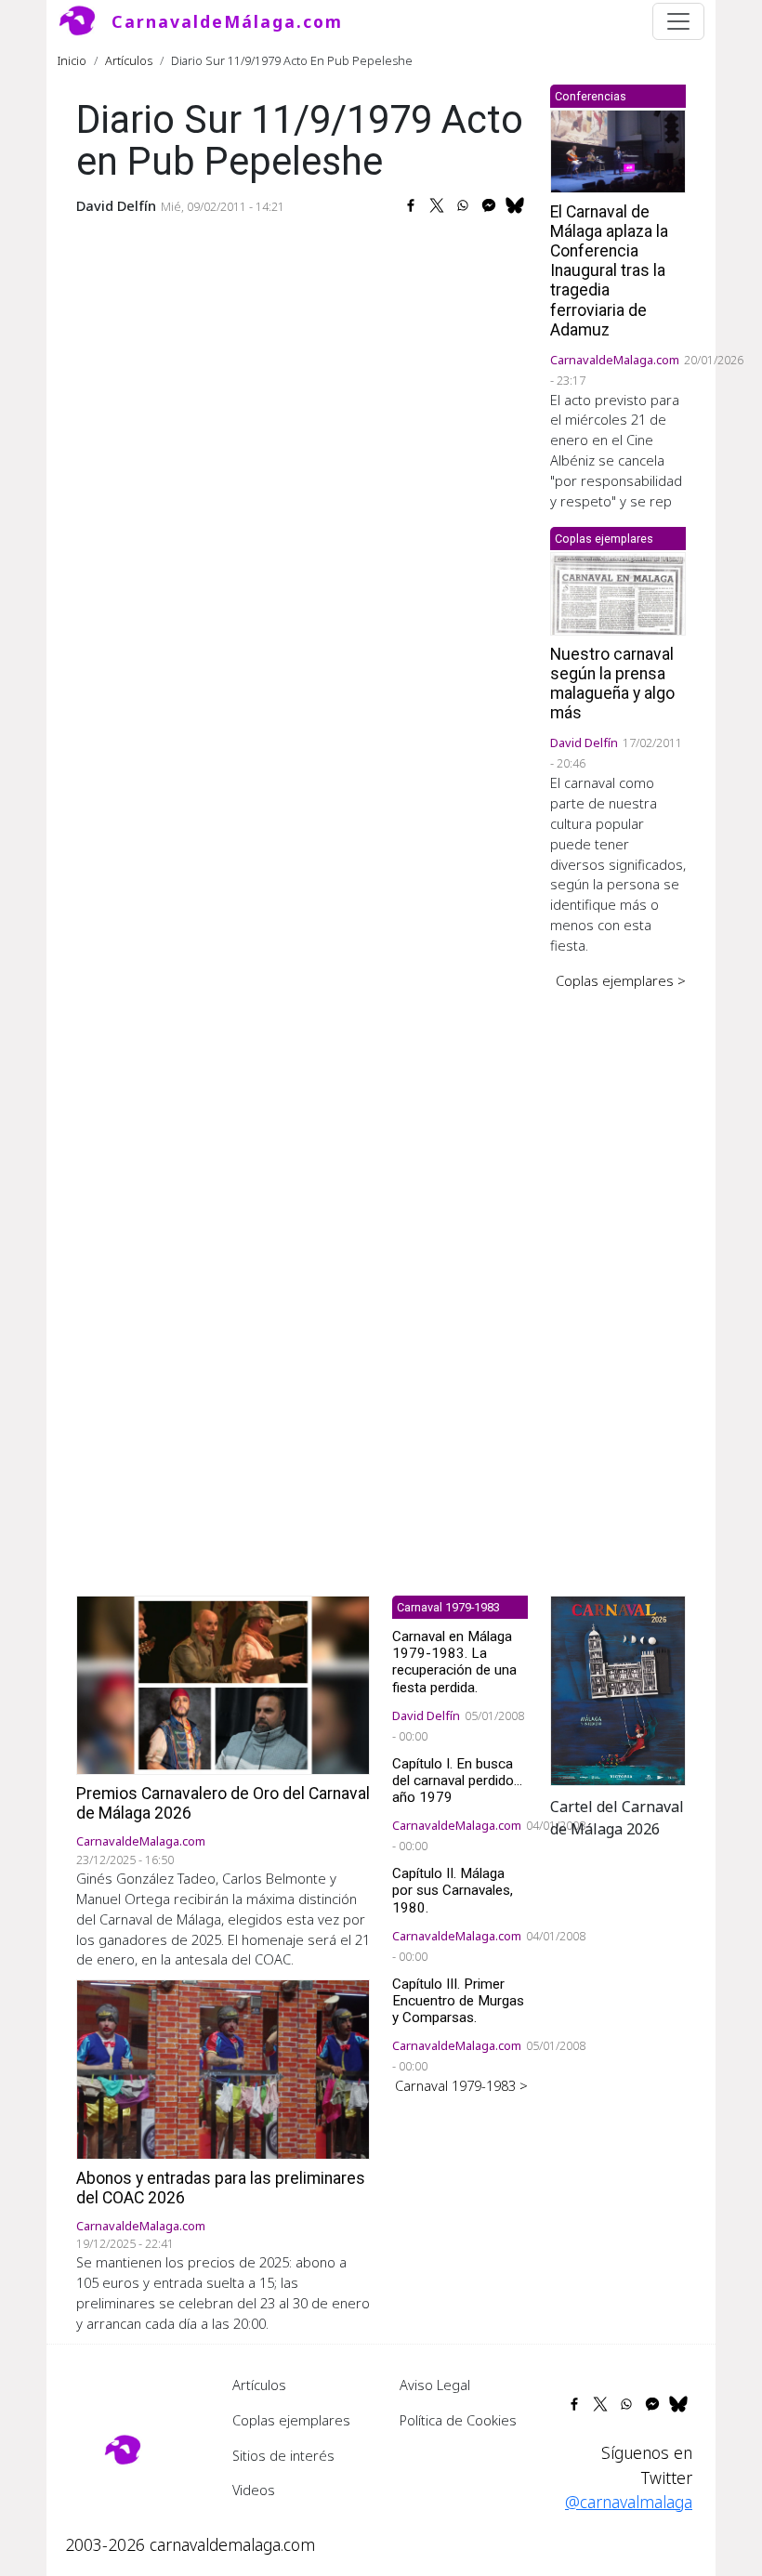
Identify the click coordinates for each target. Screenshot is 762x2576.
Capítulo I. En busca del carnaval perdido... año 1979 (457, 1781)
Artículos (129, 60)
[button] (618, 1689)
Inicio (72, 60)
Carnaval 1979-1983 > (461, 2085)
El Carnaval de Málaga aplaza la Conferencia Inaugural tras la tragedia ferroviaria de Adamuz (609, 271)
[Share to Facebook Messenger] (489, 205)
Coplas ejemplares (291, 2420)
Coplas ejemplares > (621, 980)
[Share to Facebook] (411, 205)
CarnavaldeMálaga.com (227, 21)
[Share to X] (437, 205)
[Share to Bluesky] (515, 205)
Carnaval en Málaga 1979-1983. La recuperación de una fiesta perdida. (454, 1662)
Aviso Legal (435, 2385)
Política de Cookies (458, 2420)
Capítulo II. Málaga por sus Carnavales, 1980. (453, 1890)
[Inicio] (85, 21)
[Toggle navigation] (678, 21)
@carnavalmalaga (629, 2502)
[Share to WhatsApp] (463, 205)
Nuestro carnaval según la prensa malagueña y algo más (612, 683)
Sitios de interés (283, 2455)
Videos (254, 2490)
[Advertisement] (618, 1280)
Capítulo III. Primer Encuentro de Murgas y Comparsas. (458, 2001)
